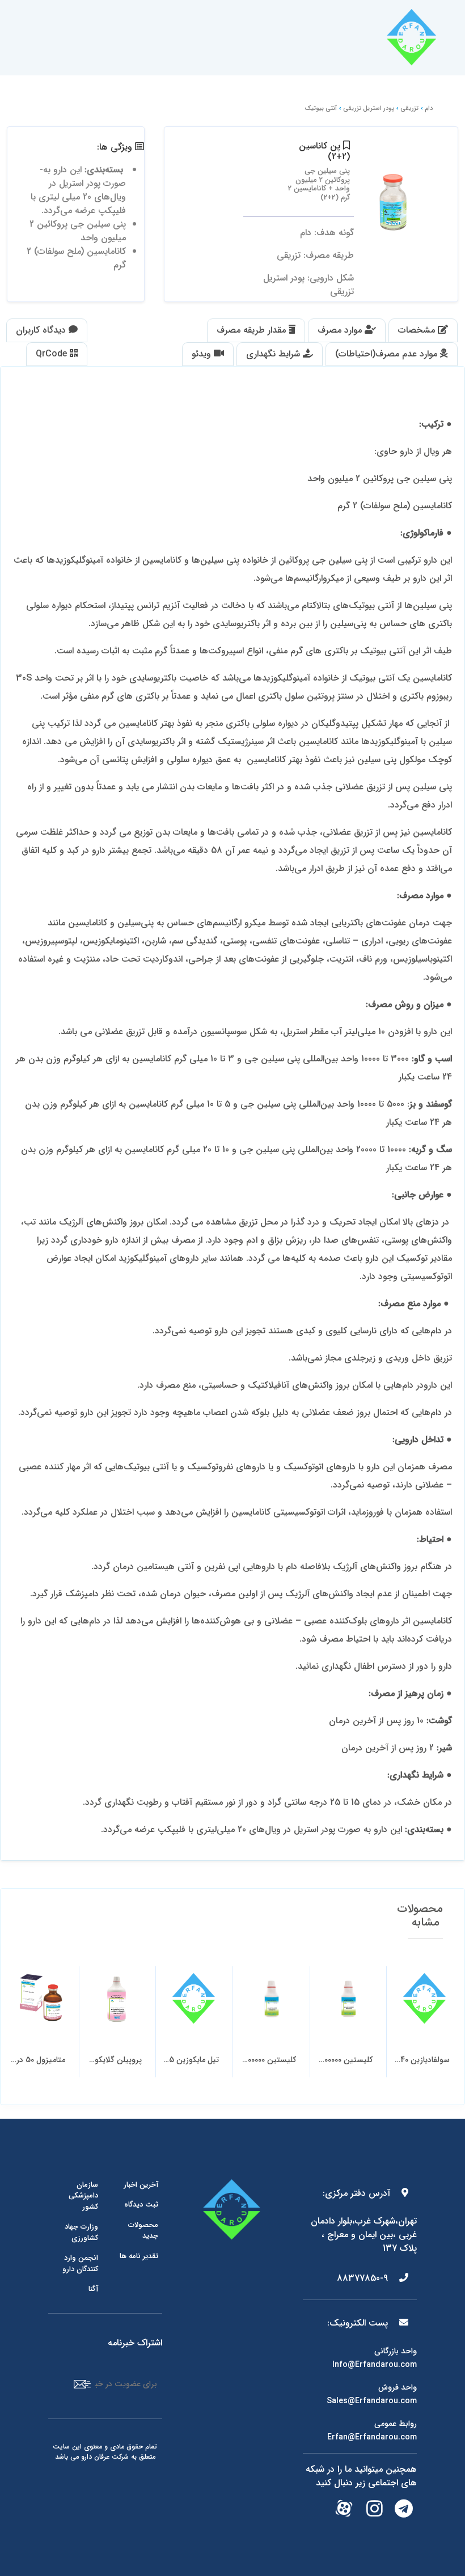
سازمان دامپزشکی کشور (83, 2196)
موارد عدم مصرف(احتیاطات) (388, 354)
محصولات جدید (143, 2231)
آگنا (93, 2289)
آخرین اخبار (141, 2185)
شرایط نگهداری (274, 354)
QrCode (53, 354)
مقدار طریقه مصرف (253, 330)
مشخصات (418, 330)
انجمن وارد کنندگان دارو (80, 2263)
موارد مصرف (341, 330)
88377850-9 (364, 2278)
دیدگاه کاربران (42, 330)
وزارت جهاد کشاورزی (81, 2232)
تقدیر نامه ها (139, 2256)
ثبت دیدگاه (141, 2205)
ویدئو (203, 354)
